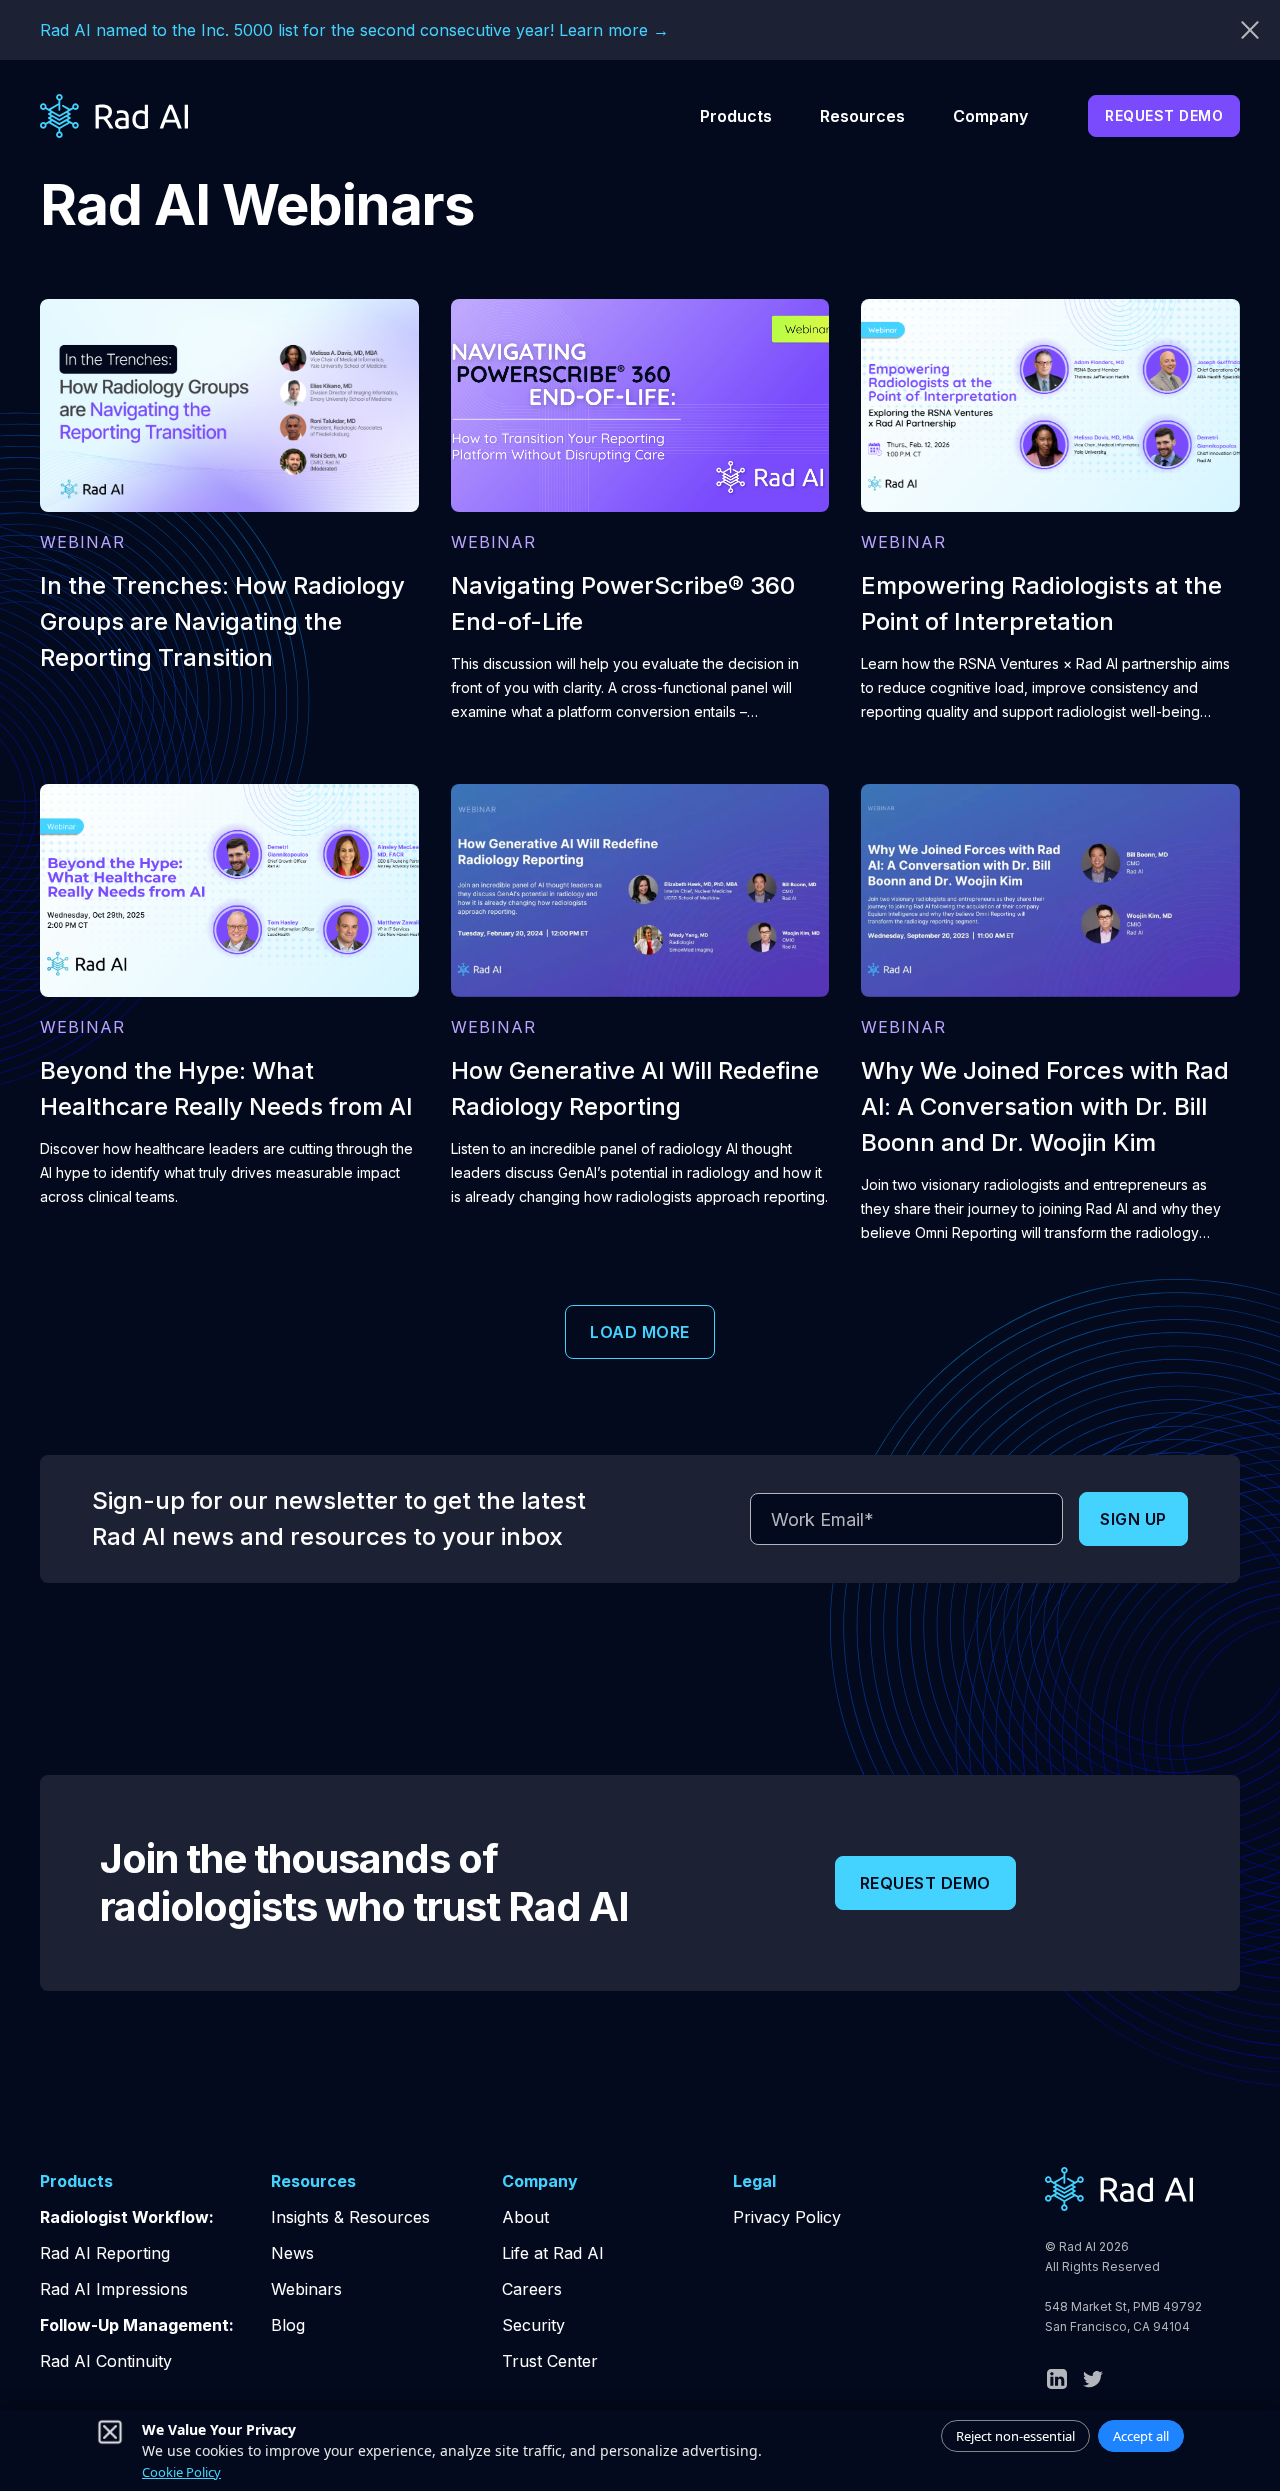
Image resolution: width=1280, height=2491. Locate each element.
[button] (736, 116)
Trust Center (550, 2361)
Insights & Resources (350, 2217)
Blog (288, 2325)
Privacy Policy (787, 2217)
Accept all (1141, 2436)
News (292, 2253)
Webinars (306, 2289)
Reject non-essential (1015, 2436)
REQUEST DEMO (925, 1883)
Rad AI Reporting (105, 2253)
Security (533, 2325)
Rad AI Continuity (106, 2361)
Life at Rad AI (553, 2253)
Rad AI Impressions (114, 2289)
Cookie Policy (181, 2472)
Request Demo (1164, 115)
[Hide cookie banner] (110, 2432)
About (525, 2217)
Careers (532, 2289)
